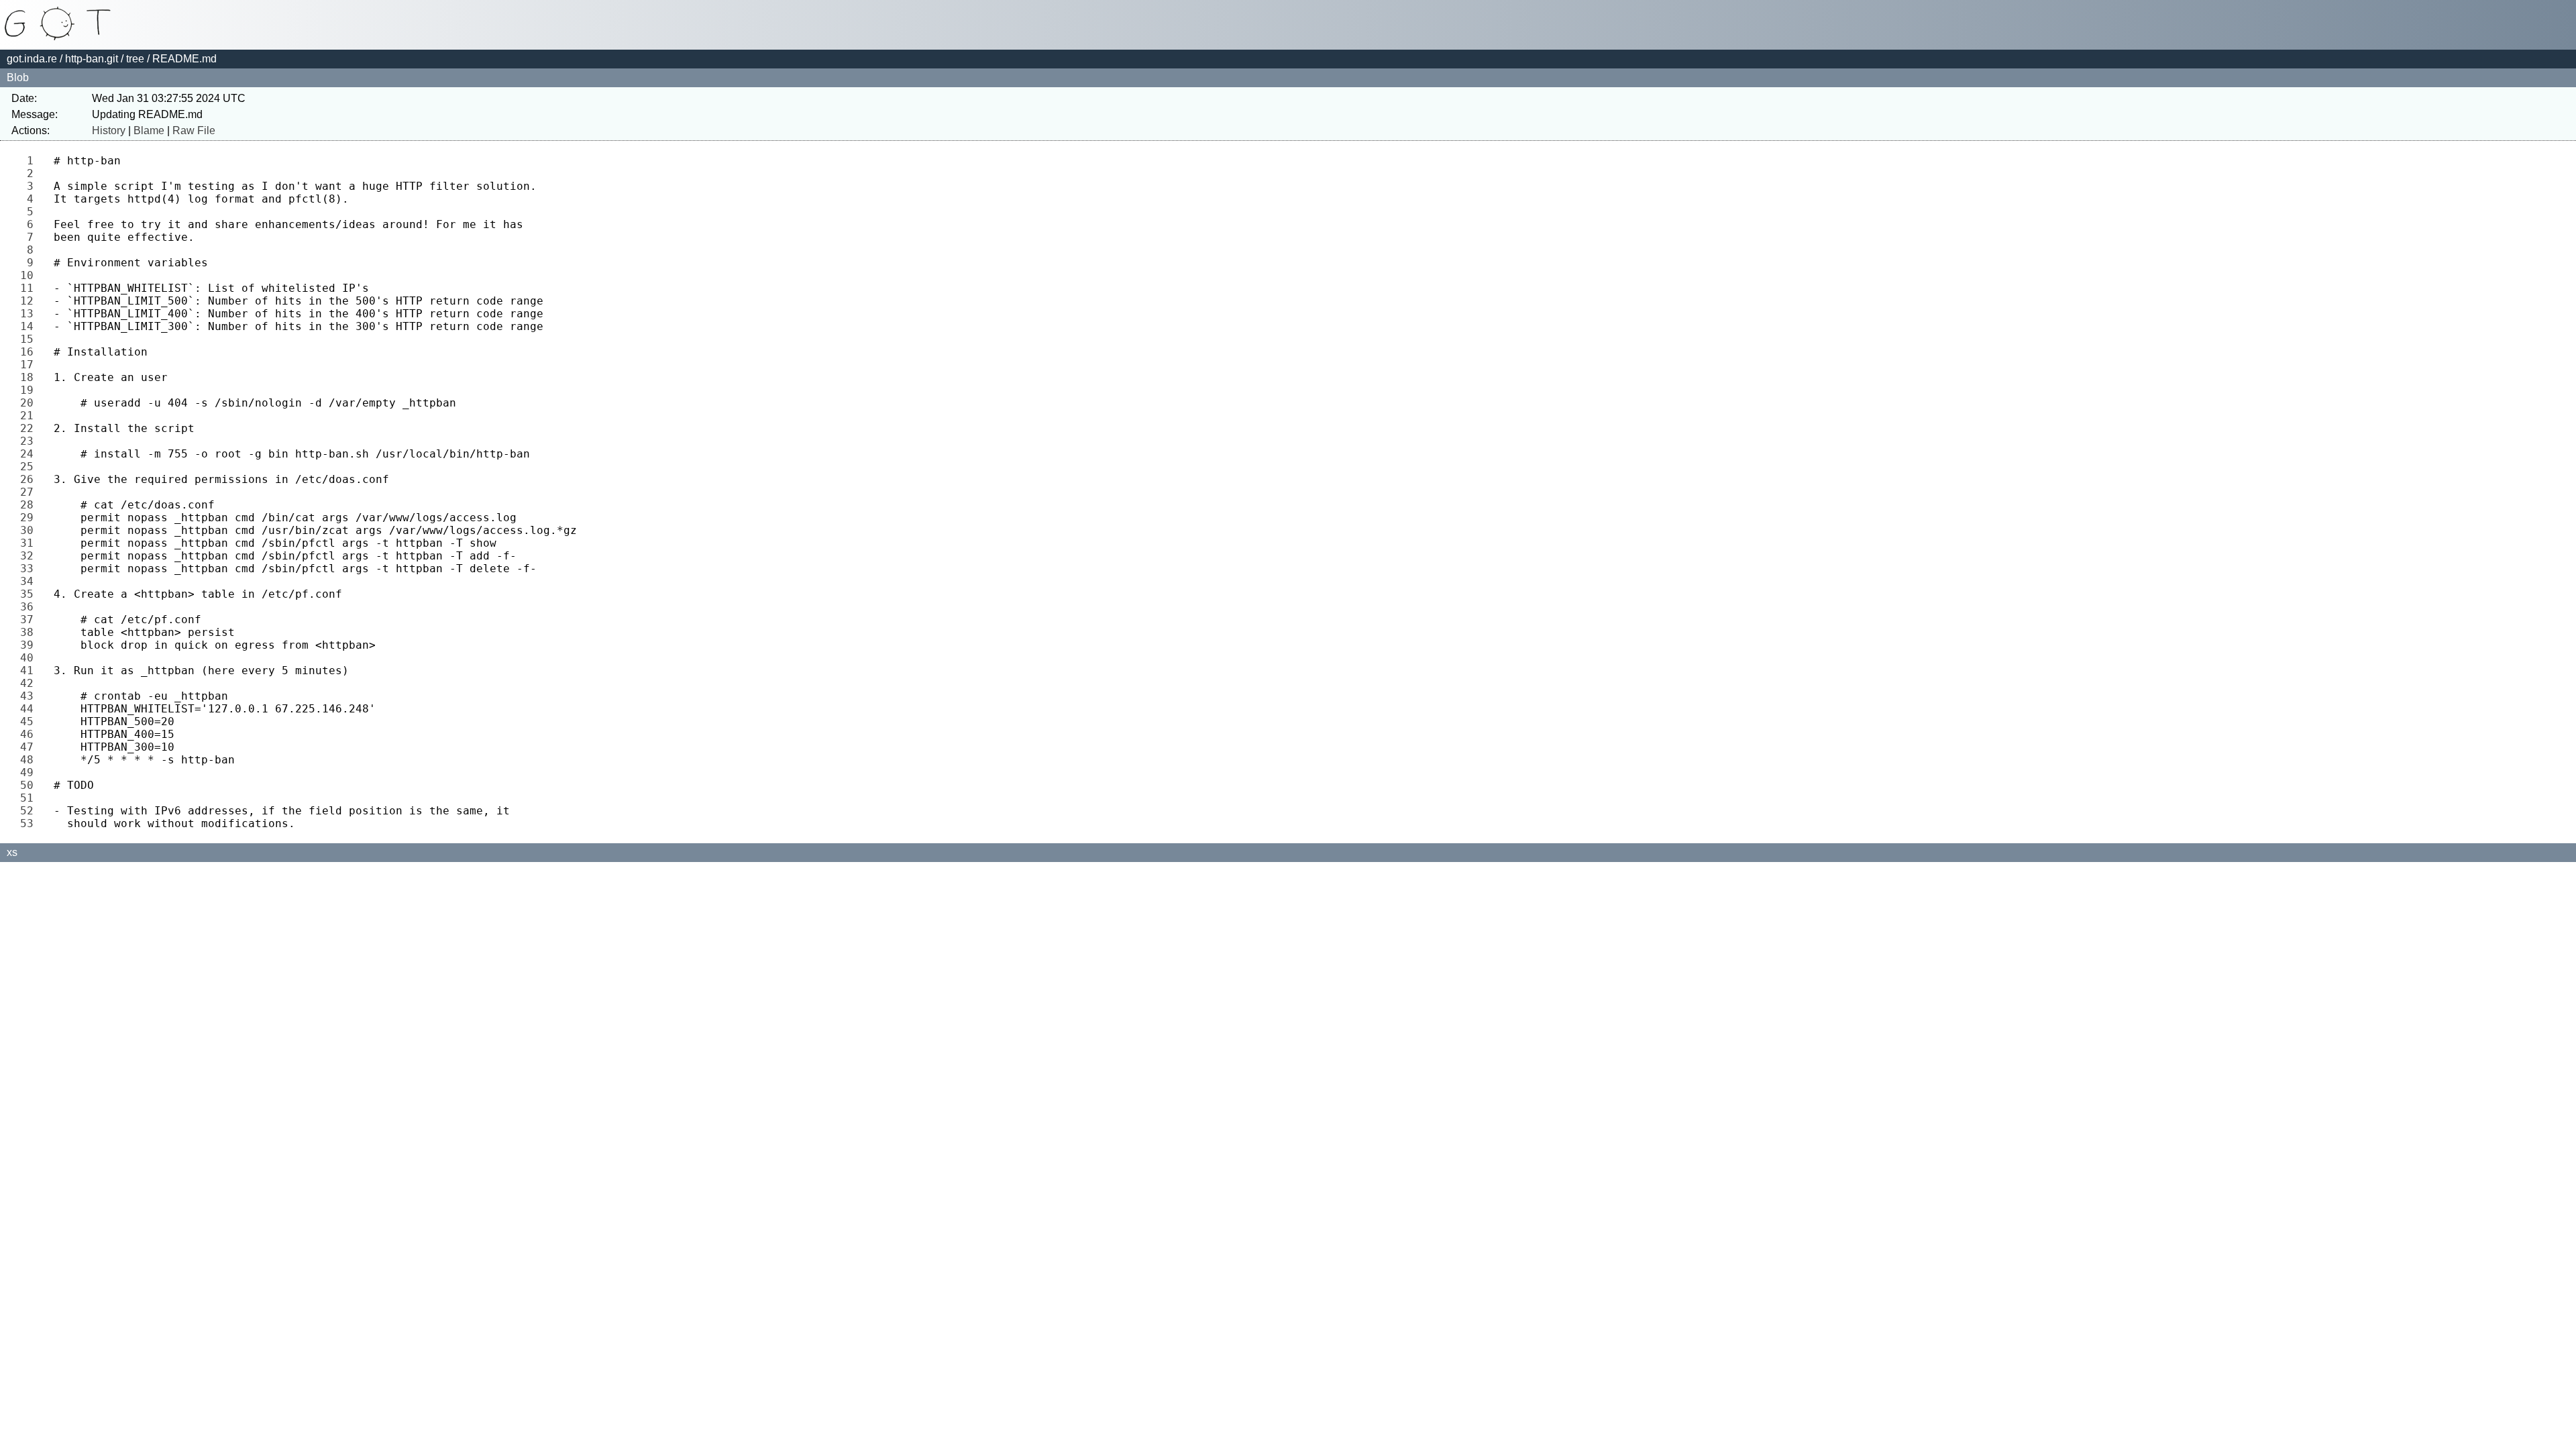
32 (30, 556)
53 (30, 823)
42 (30, 683)
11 (30, 288)
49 (30, 772)
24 (30, 454)
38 (30, 632)
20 (30, 403)
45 (30, 721)
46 (30, 734)
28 (30, 505)
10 (30, 275)
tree (135, 59)
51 (30, 798)
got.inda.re (32, 59)
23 (30, 441)
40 (30, 658)
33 (30, 569)
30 (30, 530)
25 (30, 467)
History (109, 130)
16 (30, 352)
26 (30, 479)
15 (30, 339)
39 (30, 645)
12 (30, 301)
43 (30, 696)
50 (30, 785)
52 (30, 811)
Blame (149, 130)
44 (30, 709)
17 (30, 365)
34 (30, 581)
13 (30, 314)
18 (30, 377)
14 (30, 326)
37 (30, 620)
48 (30, 760)
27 (30, 492)
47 (30, 747)
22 (30, 428)
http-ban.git (92, 59)
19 (30, 390)
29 (30, 518)
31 (30, 543)
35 (30, 594)
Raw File (194, 130)
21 (30, 416)
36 (30, 607)
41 (30, 670)
